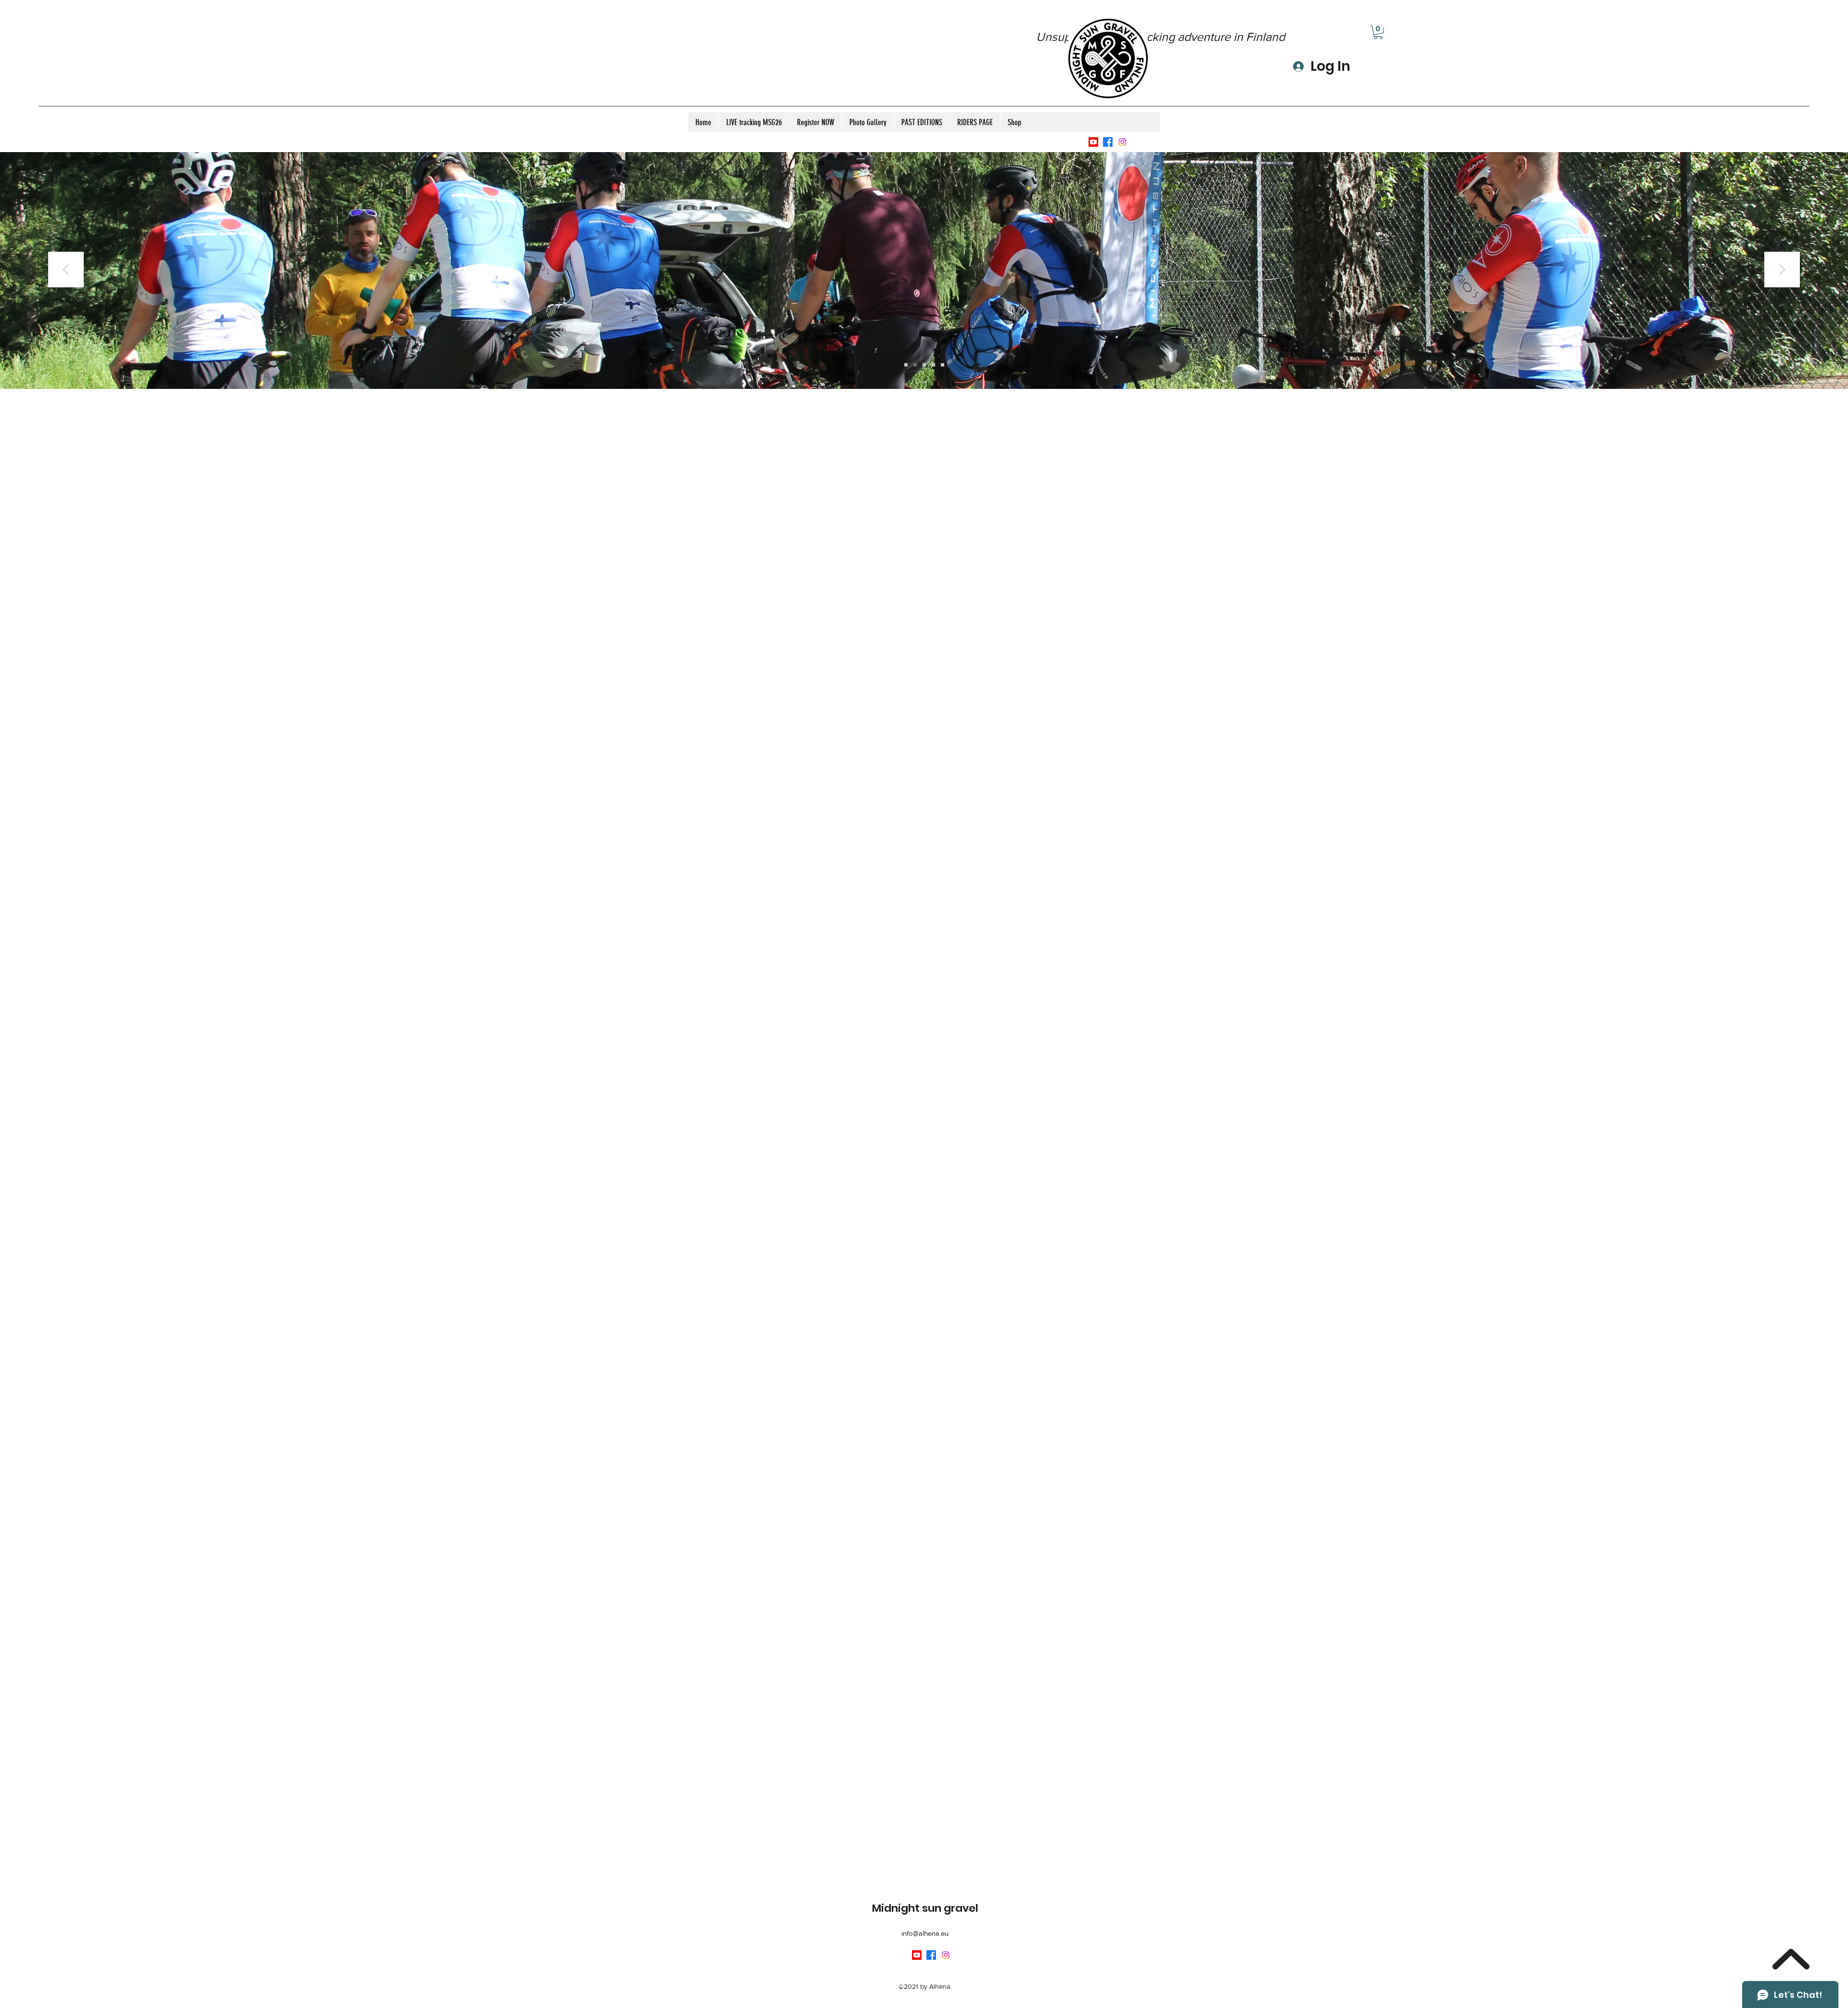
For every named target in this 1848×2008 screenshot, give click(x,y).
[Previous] (66, 270)
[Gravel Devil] (943, 365)
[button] (1378, 32)
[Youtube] (1093, 142)
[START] (915, 365)
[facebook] (1108, 142)
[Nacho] (924, 365)
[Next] (1782, 270)
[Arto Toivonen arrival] (906, 365)
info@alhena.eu (925, 1933)
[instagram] (1122, 142)
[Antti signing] (933, 365)
